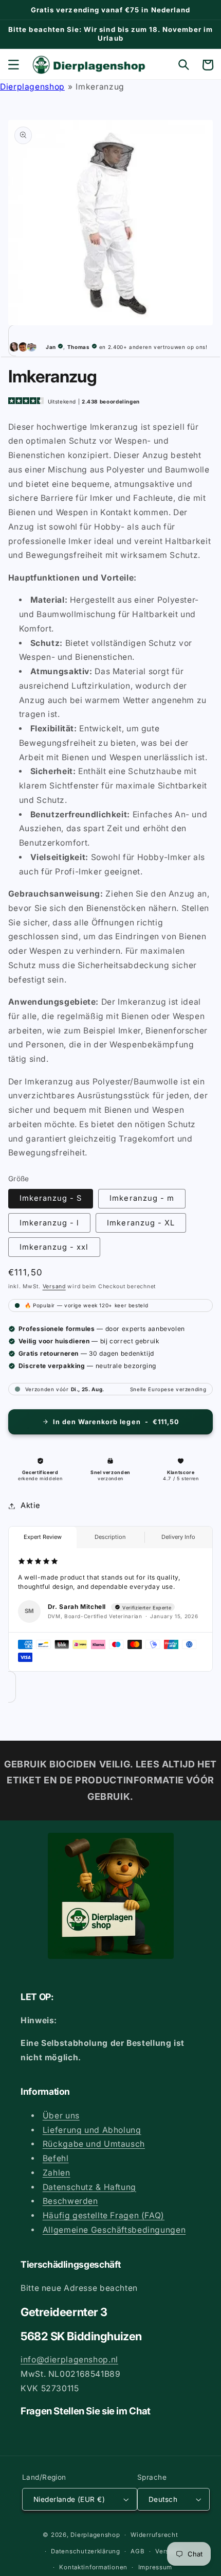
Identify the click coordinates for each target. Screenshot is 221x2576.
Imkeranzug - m (142, 1198)
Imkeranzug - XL (141, 1223)
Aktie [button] (31, 1505)
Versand (54, 1286)
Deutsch (163, 2499)
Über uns (61, 2116)
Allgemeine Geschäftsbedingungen (114, 2230)
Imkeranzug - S (51, 1198)
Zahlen (57, 2173)
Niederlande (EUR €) (69, 2499)
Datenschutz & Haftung (89, 2187)
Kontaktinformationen (93, 2567)
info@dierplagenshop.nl (69, 2360)
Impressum (155, 2567)
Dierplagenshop (32, 87)
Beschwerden (70, 2201)
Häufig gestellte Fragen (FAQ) (104, 2215)
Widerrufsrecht (154, 2535)
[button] (13, 65)
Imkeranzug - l (50, 1223)
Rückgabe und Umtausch (94, 2144)
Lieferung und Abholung (92, 2130)
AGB (137, 2551)
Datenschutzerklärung (86, 2551)
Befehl (56, 2158)
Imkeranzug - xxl (54, 1247)
